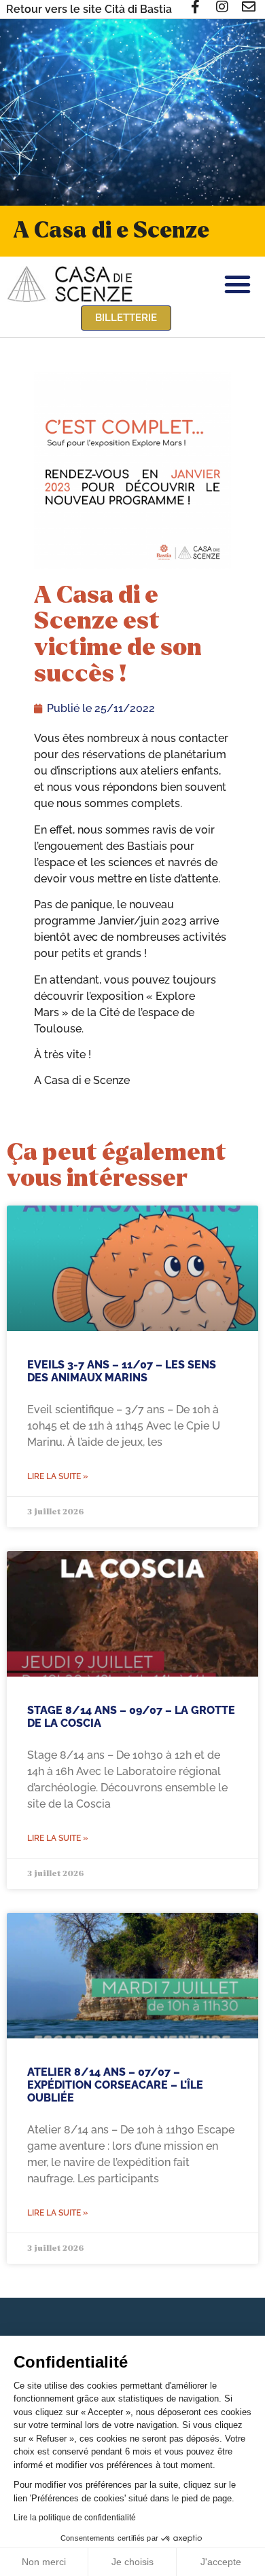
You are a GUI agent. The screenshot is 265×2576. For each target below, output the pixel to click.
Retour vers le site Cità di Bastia (89, 9)
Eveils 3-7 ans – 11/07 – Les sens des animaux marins (122, 1371)
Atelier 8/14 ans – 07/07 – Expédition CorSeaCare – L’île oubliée (115, 2085)
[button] (238, 284)
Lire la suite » (57, 1476)
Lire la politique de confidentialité (75, 2518)
